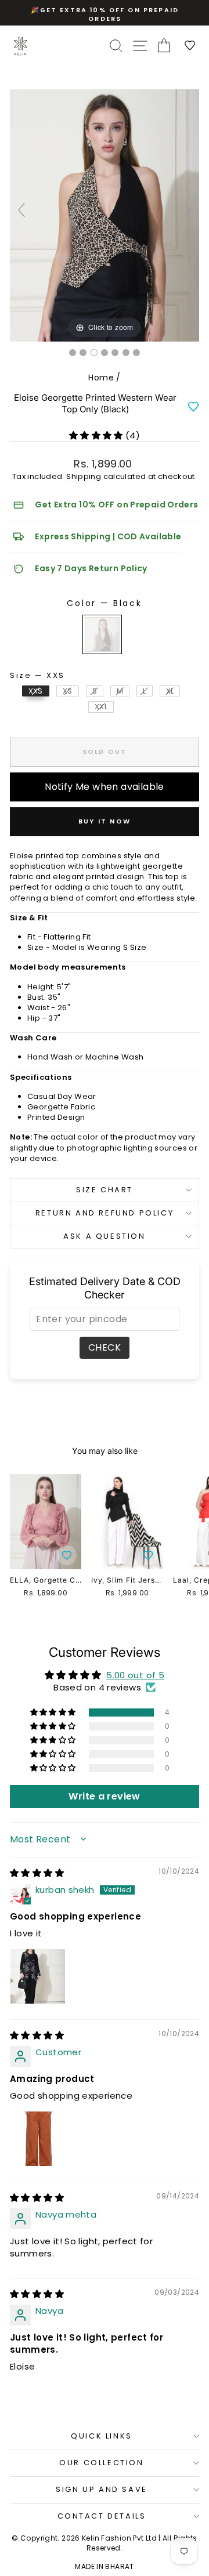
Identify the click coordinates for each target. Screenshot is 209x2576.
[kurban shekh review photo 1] (38, 1976)
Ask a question (104, 1236)
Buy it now (105, 821)
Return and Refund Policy (105, 1213)
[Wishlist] (190, 46)
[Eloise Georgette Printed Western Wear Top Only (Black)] (73, 353)
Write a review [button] (104, 1796)
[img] (37, 1873)
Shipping (84, 476)
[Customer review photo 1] (38, 2139)
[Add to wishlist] (193, 407)
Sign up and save (102, 2489)
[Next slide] (188, 210)
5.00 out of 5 (135, 1675)
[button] (97, 435)
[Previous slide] (21, 210)
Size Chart (105, 1190)
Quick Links (102, 2436)
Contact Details (102, 2516)
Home (101, 378)
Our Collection (101, 2463)
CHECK (105, 1347)
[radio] (102, 634)
